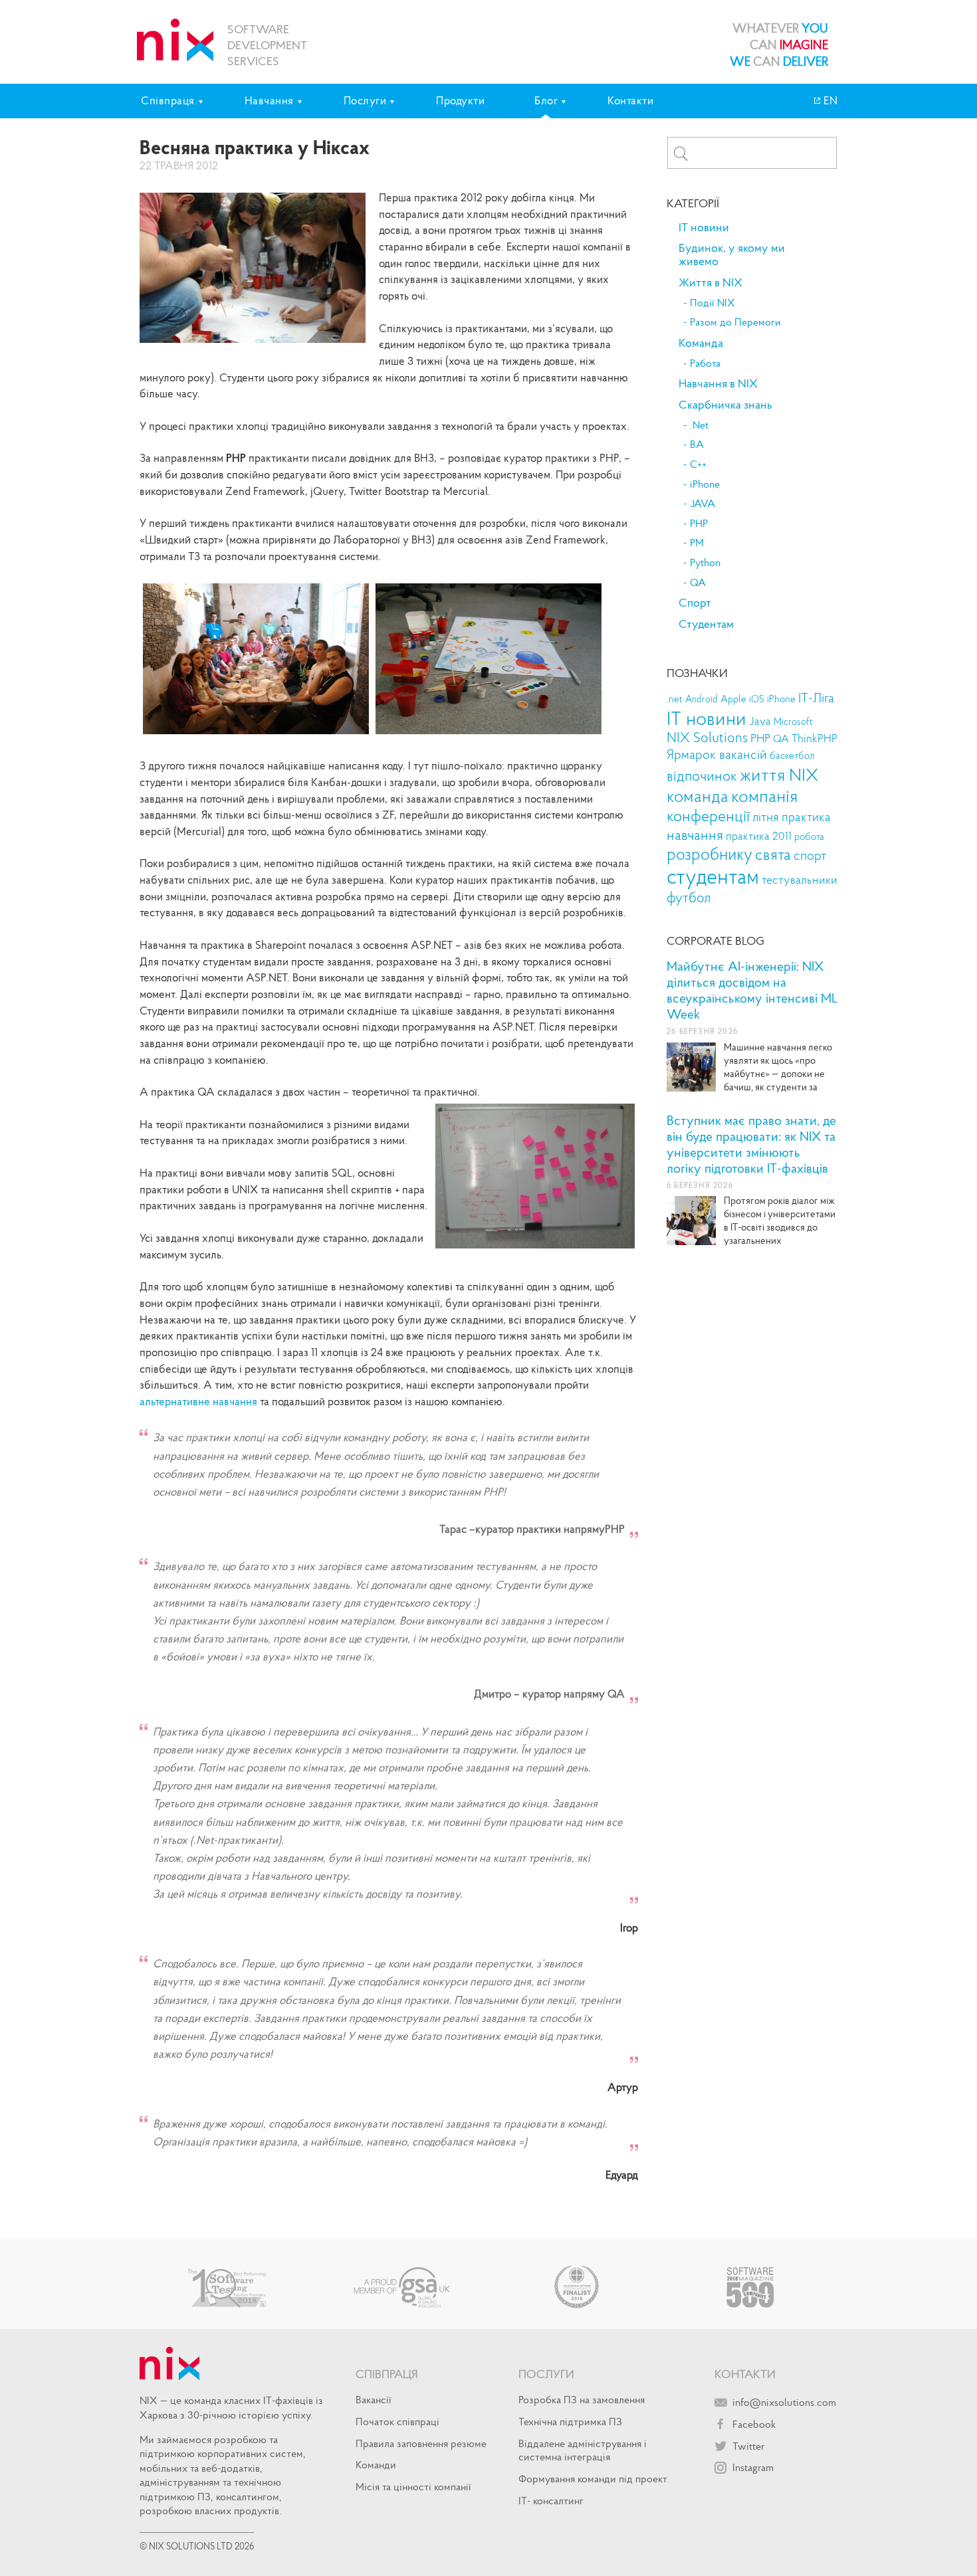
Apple (733, 699)
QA (698, 583)
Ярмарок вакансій (717, 754)
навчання (695, 835)
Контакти (630, 100)
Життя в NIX (710, 282)
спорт (810, 855)
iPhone (705, 484)
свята (773, 854)
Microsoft (793, 722)
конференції (708, 816)
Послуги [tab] (365, 100)
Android (702, 699)
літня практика (792, 817)
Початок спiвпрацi (397, 2421)
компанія (764, 795)
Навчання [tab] (269, 100)
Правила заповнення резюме (421, 2443)
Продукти (460, 100)
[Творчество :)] (489, 734)
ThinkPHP (814, 739)
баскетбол (792, 755)
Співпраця (387, 2374)
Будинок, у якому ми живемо (732, 254)
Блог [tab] (546, 100)
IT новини (704, 227)
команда (698, 796)
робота (809, 837)
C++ (698, 464)
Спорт (695, 603)
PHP (699, 524)
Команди (376, 2464)
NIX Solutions (707, 738)
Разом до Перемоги (735, 322)
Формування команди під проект (593, 2478)
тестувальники (800, 879)
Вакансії (374, 2399)
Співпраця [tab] (168, 100)
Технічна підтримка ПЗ (570, 2421)
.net (675, 699)
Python (705, 563)
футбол (689, 897)
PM (697, 543)
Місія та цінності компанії (413, 2486)
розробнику (709, 854)
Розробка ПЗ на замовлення (582, 2399)
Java (760, 721)
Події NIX (712, 303)
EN (829, 100)
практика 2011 (759, 836)
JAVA (703, 504)
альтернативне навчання (198, 1401)
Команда (701, 343)
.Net (699, 425)
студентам (713, 876)
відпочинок (702, 776)
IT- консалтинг (551, 2500)
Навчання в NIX (718, 383)
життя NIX (779, 774)
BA (697, 445)
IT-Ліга (816, 698)
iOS (757, 699)
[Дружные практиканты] (256, 734)
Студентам (706, 624)
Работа (705, 363)
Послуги (546, 2374)
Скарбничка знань (725, 405)
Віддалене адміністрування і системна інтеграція (583, 2450)
